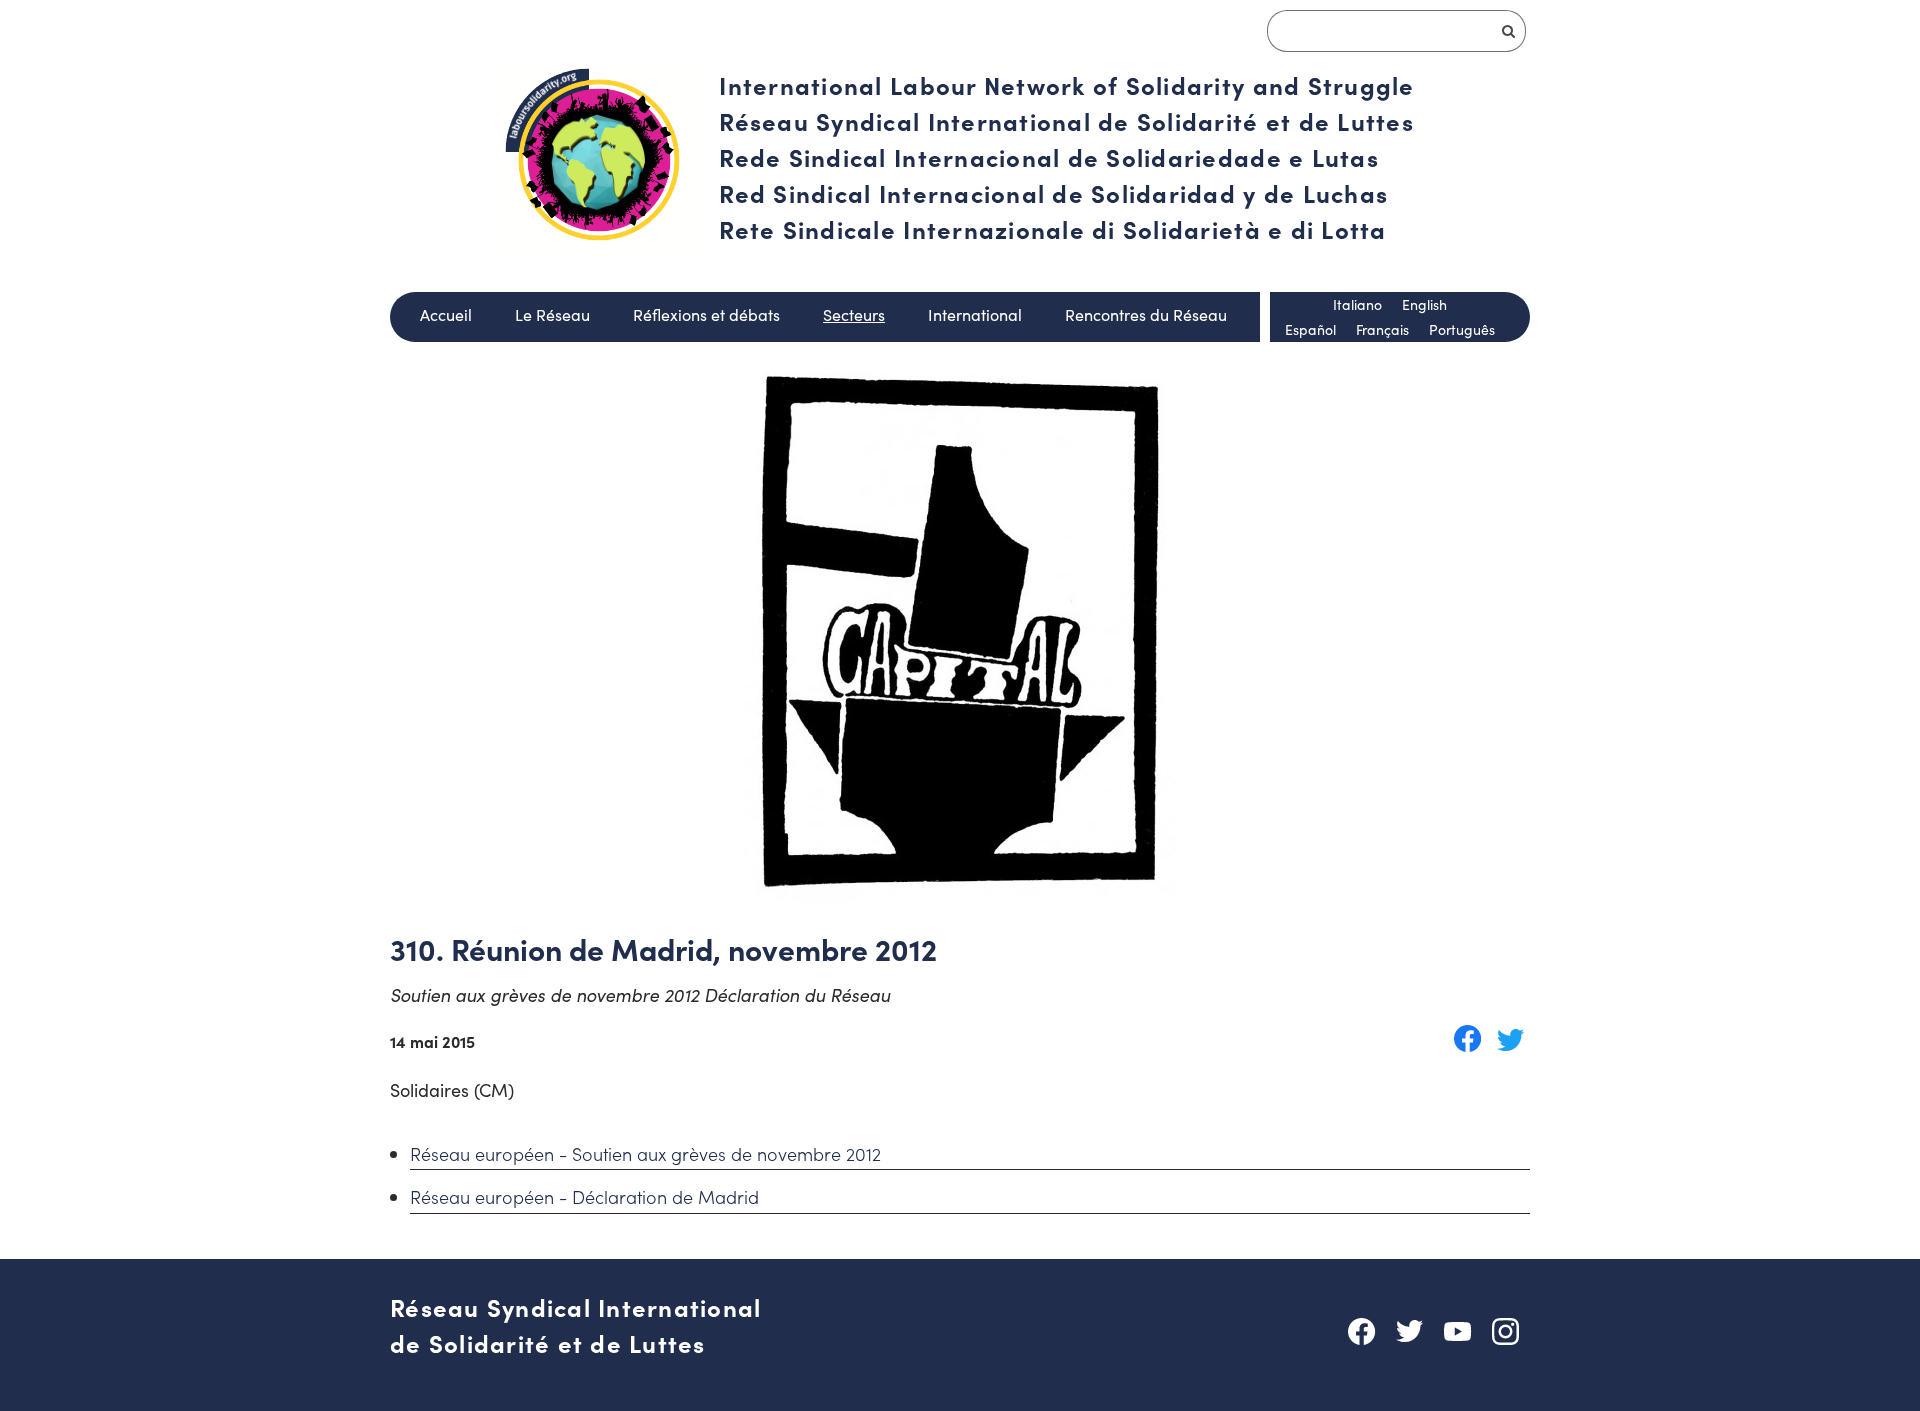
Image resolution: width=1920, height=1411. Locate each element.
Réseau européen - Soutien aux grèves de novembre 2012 (645, 1153)
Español (1310, 329)
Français (1382, 329)
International (975, 314)
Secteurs (854, 314)
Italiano (1357, 304)
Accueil (446, 314)
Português (1462, 329)
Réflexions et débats (706, 314)
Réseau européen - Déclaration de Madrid (584, 1196)
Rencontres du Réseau (1146, 314)
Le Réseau (552, 314)
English (1424, 304)
